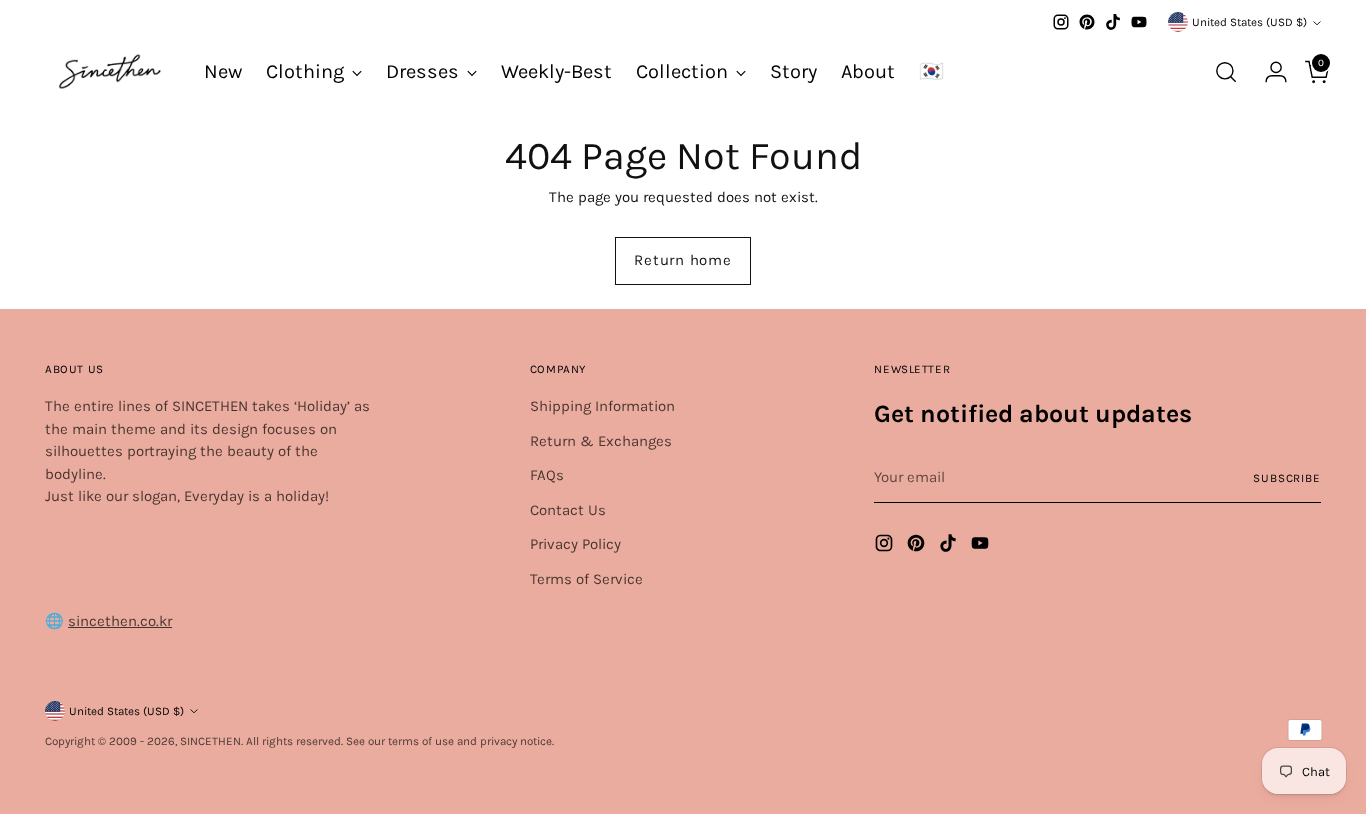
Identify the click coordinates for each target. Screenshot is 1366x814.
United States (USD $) (1249, 22)
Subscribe (1287, 478)
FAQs (547, 475)
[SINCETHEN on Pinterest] (1087, 22)
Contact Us (568, 510)
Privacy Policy (575, 544)
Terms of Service (586, 579)
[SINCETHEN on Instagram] (1061, 22)
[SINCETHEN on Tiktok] (1113, 22)
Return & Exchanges (601, 441)
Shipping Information (602, 406)
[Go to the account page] (1268, 72)
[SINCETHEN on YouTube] (1139, 22)
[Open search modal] (1226, 72)
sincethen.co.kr (120, 621)
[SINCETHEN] (110, 71)
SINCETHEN (210, 741)
